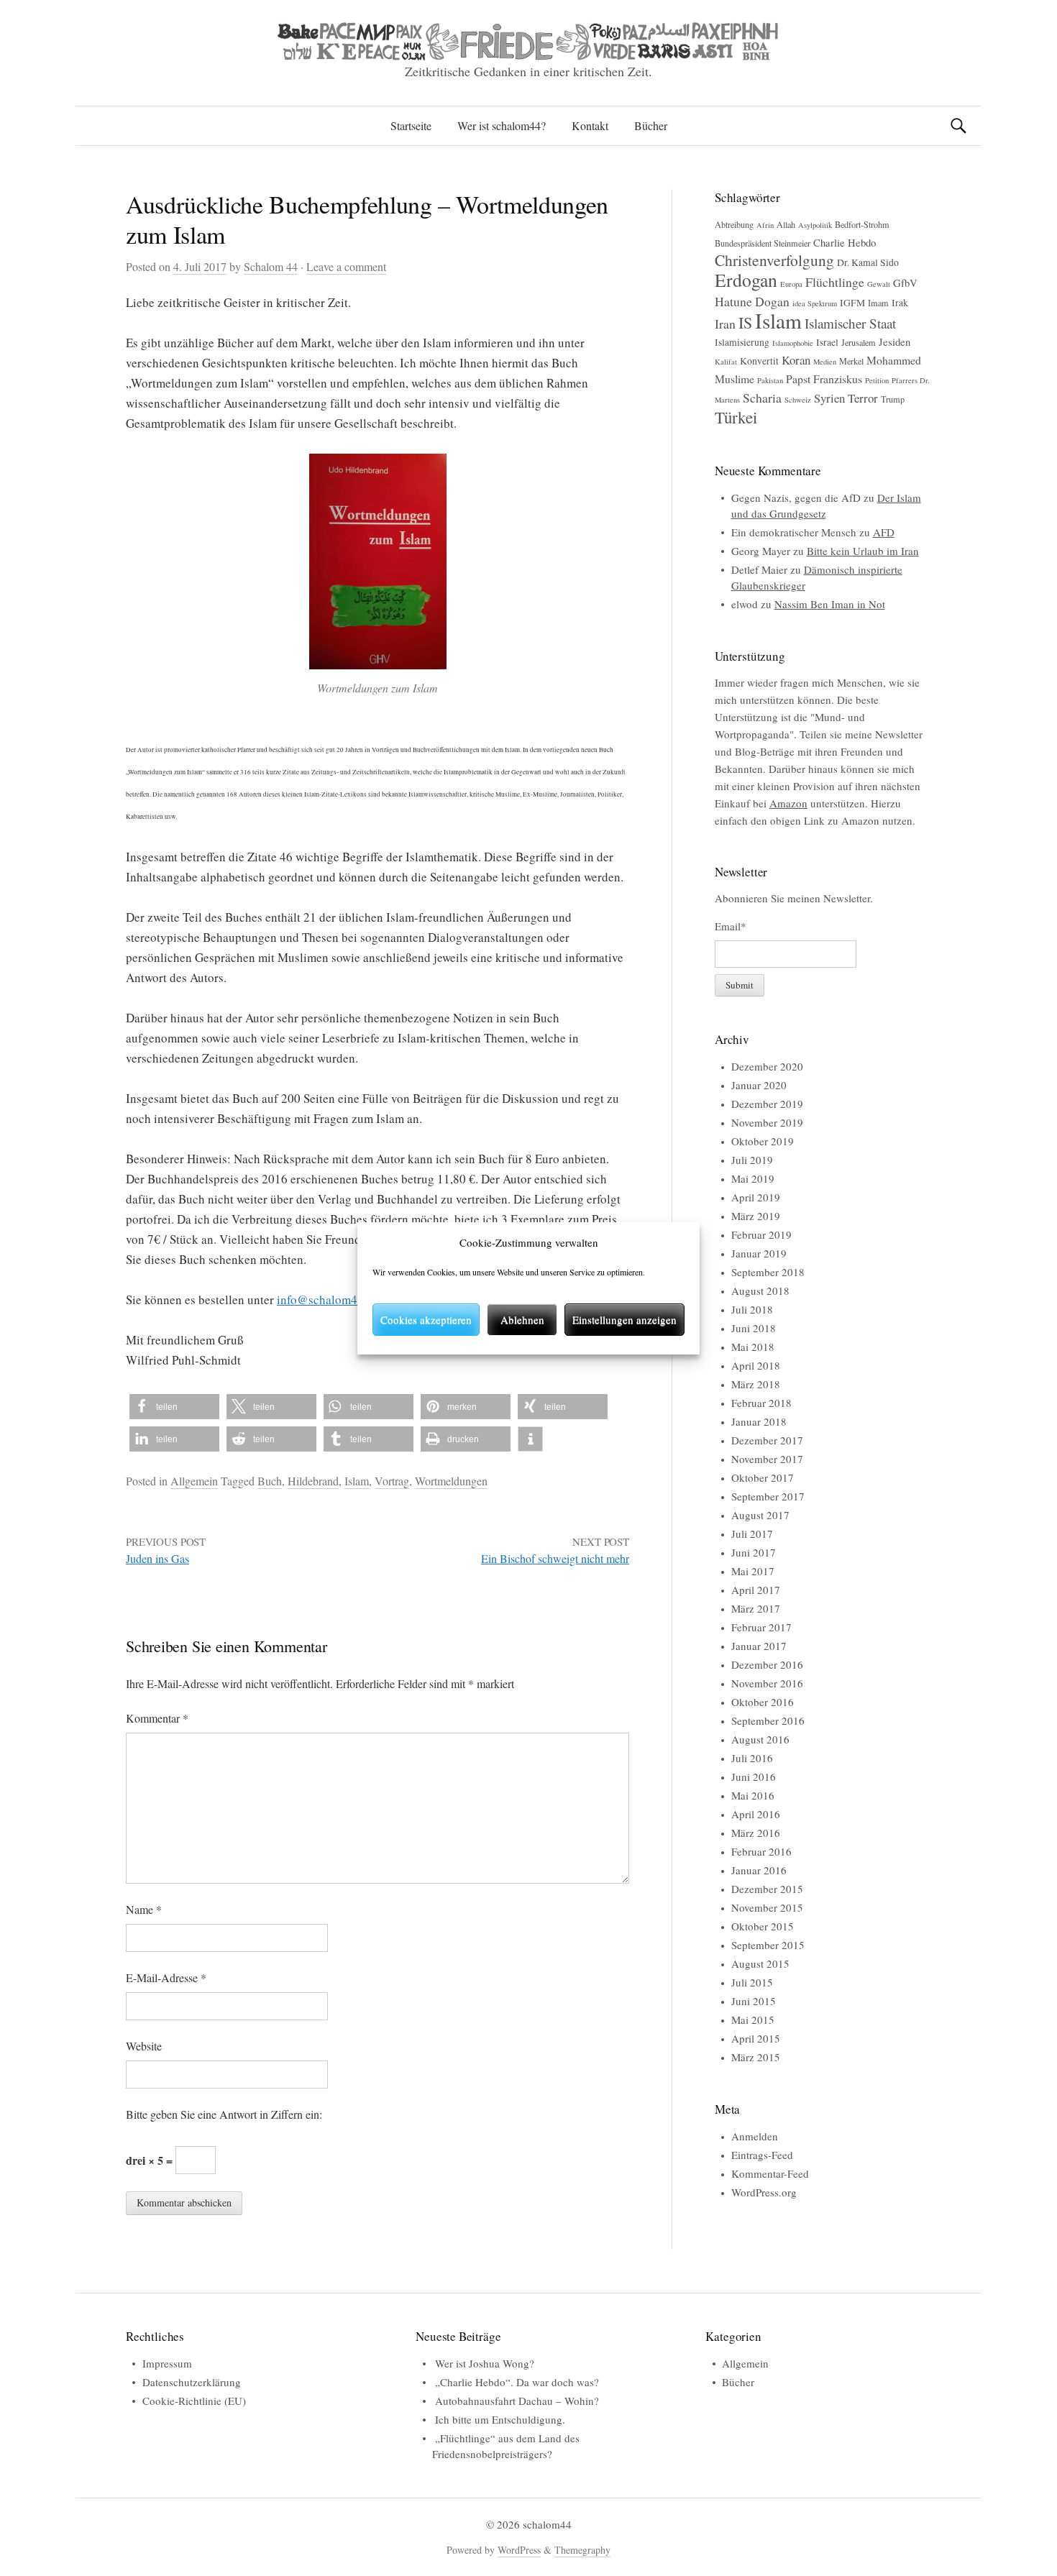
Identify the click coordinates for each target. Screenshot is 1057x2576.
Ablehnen (522, 1319)
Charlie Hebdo (845, 242)
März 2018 (756, 1384)
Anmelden (755, 2136)
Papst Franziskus (824, 379)
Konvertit (759, 361)
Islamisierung (742, 342)
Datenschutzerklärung (192, 2382)
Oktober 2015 (763, 1926)
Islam (357, 1481)
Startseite (411, 125)
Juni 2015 (754, 2001)
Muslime (735, 379)
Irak (900, 303)
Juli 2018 (752, 1309)
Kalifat (726, 362)
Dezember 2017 (767, 1440)
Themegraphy (582, 2550)
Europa (791, 284)
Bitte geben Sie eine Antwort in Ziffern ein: (224, 2114)
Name (144, 1909)
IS (745, 322)
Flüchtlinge (835, 282)
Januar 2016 (759, 1870)
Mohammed (894, 360)
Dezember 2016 (767, 1664)
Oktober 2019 (763, 1141)
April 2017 (756, 1590)
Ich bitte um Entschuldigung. (500, 2419)
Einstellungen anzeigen (624, 1319)
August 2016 (760, 1739)
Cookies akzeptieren (426, 1319)
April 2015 (756, 2038)
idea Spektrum (815, 303)
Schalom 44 (271, 266)
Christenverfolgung (774, 260)
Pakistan (770, 380)
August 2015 (760, 1963)
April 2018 (756, 1365)
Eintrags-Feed (762, 2155)
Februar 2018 (761, 1403)
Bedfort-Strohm (862, 224)
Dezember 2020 (767, 1066)
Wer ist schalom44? (502, 125)
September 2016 (768, 1720)
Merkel (851, 361)
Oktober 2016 (763, 1702)
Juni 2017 (754, 1552)
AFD (884, 532)
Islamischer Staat (850, 323)
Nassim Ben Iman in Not (830, 604)
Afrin (765, 225)
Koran (796, 360)
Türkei (736, 417)
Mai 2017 (753, 1571)
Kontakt (590, 125)
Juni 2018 (754, 1328)
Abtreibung (734, 224)
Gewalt (879, 284)
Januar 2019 (759, 1253)
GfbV (905, 283)
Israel (827, 342)
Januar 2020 (759, 1085)
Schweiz (798, 400)
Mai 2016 (753, 1795)
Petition (877, 380)
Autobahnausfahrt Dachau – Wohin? (517, 2401)
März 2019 (756, 1216)
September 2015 (768, 1945)
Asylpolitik (815, 225)
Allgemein (194, 1481)
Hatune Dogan (752, 301)
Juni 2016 (754, 1777)
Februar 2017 (761, 1627)
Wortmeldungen (451, 1481)
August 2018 (760, 1291)
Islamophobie (793, 343)
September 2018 (768, 1272)
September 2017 (768, 1496)
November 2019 (767, 1122)
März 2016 (756, 1833)
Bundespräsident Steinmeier (763, 243)
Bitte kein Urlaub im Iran (863, 551)
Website (144, 2046)
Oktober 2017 (763, 1477)
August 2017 (760, 1515)
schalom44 (547, 2524)
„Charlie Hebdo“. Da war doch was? (517, 2382)
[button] (174, 1407)
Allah (786, 224)
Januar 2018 (759, 1421)
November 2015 (767, 1907)
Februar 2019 (761, 1234)
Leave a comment (346, 266)
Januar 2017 (759, 1646)
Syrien (829, 398)
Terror (863, 398)
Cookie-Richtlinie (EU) (194, 2401)
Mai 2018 (753, 1347)
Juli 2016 (752, 1758)
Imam (878, 303)
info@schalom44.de (328, 1300)
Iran (725, 324)
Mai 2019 (753, 1178)
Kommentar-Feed (770, 2173)
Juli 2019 (752, 1160)
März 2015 (756, 2057)
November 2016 (767, 1683)
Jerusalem (859, 342)
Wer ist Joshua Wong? (485, 2363)
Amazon (788, 803)
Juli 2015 (752, 1982)
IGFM (852, 303)
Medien (825, 362)
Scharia (762, 398)
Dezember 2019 (767, 1104)
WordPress (519, 2550)
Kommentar (157, 1718)
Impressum (167, 2363)
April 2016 (756, 1814)
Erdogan (746, 280)
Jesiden (894, 342)
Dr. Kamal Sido (868, 262)
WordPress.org (764, 2192)
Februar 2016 (761, 1851)
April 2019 (756, 1197)
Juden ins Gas (157, 1558)
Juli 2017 (752, 1534)
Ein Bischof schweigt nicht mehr (555, 1558)
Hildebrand (313, 1481)
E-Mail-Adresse (166, 1977)
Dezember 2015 (767, 1889)
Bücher (651, 125)
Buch (270, 1481)
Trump (893, 399)
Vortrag (392, 1481)
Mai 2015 (753, 2020)
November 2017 (767, 1459)
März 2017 (756, 1608)
